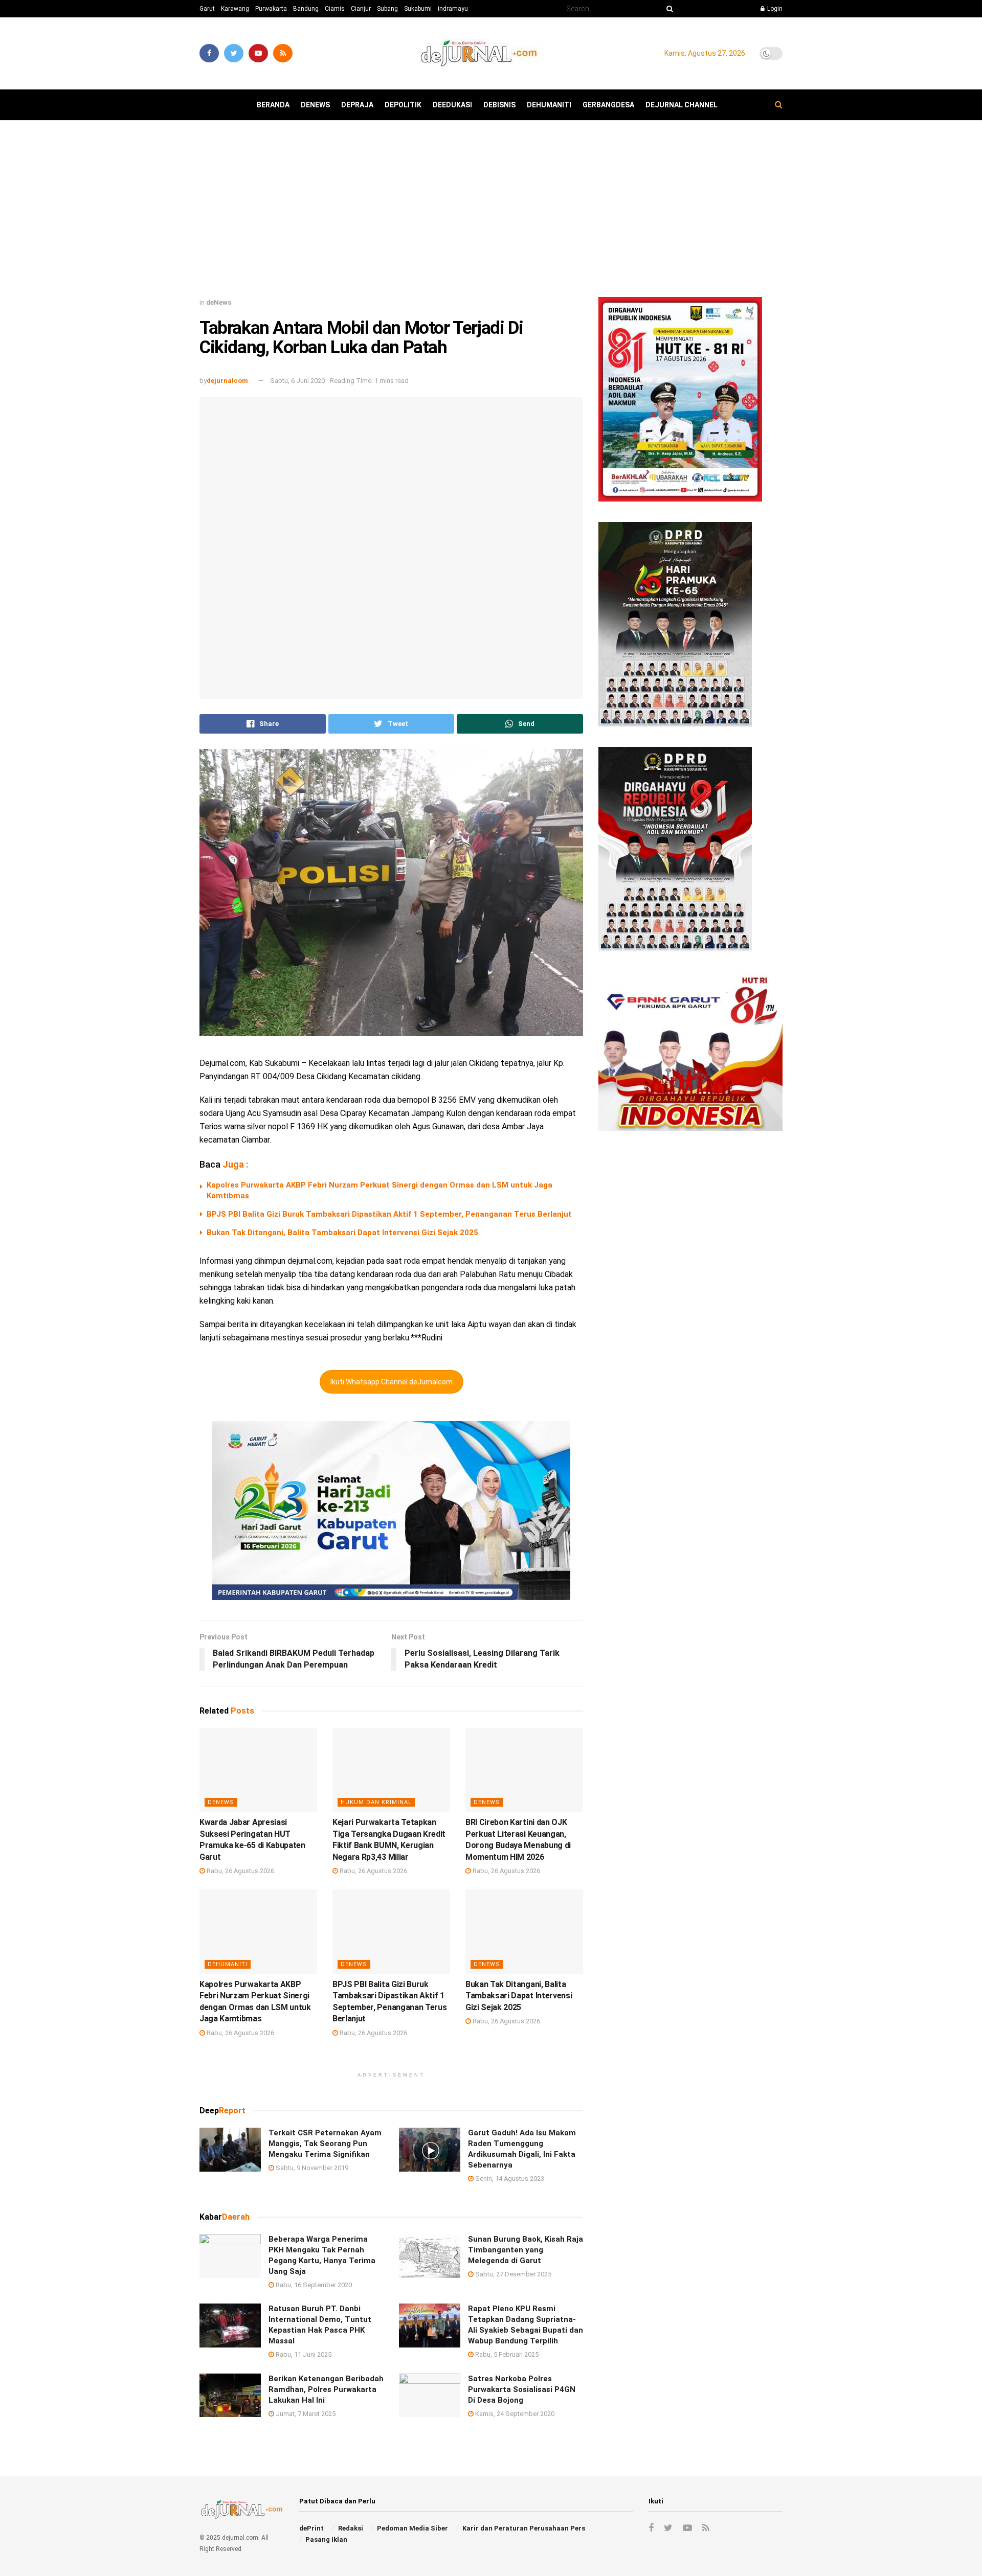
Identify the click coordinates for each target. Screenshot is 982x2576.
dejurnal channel (682, 105)
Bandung (306, 9)
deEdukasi (452, 105)
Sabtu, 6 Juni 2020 (297, 381)
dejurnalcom (227, 381)
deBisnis (499, 105)
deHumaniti (549, 105)
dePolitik (403, 105)
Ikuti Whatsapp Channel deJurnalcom (392, 1382)
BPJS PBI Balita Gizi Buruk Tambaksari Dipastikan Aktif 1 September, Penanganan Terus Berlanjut (389, 1214)
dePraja (357, 105)
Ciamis (335, 9)
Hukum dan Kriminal (376, 1802)
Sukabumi (418, 9)
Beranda (273, 105)
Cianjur (361, 9)
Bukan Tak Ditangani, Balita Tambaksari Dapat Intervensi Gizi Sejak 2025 (342, 1233)
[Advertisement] (491, 213)
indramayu (453, 9)
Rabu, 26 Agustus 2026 (240, 1871)
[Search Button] (668, 9)
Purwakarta (271, 9)
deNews (315, 105)
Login (774, 9)
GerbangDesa (608, 105)
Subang (387, 9)
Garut (207, 9)
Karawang (235, 9)
